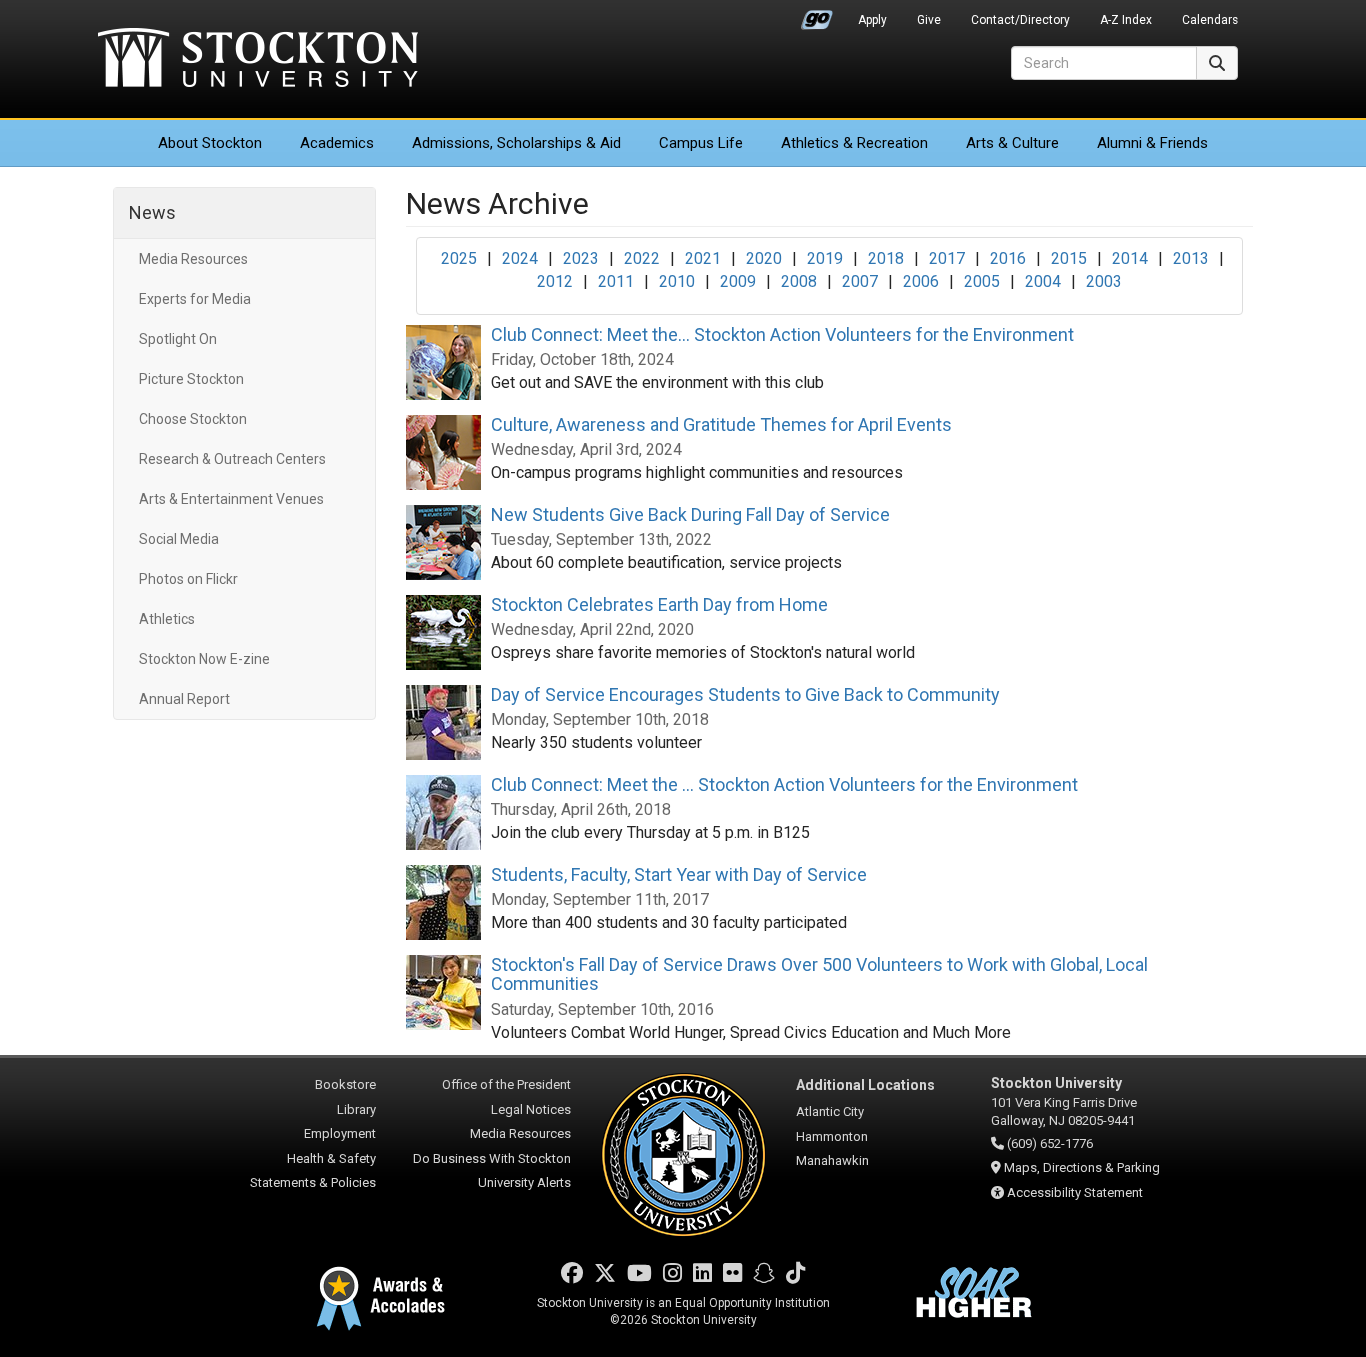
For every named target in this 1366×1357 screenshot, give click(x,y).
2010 (677, 281)
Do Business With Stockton (492, 1158)
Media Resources (193, 259)
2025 (459, 258)
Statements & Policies (313, 1182)
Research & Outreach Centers (232, 459)
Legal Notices (531, 1109)
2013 (1191, 258)
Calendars (1210, 20)
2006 (921, 281)
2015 (1069, 258)
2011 (616, 281)
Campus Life (701, 143)
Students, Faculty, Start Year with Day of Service (679, 874)
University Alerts (524, 1182)
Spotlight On (178, 339)
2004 (1043, 281)
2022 (642, 258)
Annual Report (184, 699)
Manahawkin (832, 1160)
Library (356, 1109)
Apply (872, 20)
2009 (738, 281)
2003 (1104, 281)
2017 (947, 258)
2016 (1008, 258)
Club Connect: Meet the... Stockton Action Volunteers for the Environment (782, 334)
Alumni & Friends (1152, 143)
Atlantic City (830, 1111)
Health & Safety (331, 1158)
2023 (581, 258)
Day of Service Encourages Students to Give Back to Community (745, 694)
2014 (1130, 258)
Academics (337, 143)
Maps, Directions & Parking (1082, 1167)
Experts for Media (195, 299)
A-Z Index (1126, 20)
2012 (555, 281)
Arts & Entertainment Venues (231, 499)
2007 (860, 281)
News (152, 212)
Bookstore (345, 1084)
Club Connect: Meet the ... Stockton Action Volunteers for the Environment (784, 784)
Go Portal (817, 15)
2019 (825, 258)
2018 (886, 258)
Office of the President (506, 1084)
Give (929, 20)
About (210, 143)
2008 (799, 281)
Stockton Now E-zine (204, 659)
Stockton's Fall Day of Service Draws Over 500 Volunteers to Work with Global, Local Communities (819, 974)
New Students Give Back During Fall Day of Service (690, 514)
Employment (340, 1133)
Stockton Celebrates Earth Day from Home (659, 604)
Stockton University (258, 60)
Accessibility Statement (1075, 1192)
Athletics (854, 143)
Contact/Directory (1020, 20)
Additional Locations (865, 1085)
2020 (764, 258)
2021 (703, 258)
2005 (982, 281)
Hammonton (832, 1136)
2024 (520, 258)
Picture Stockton (191, 379)
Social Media (179, 539)
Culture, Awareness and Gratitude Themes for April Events (721, 424)
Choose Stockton (193, 419)
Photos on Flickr (188, 579)
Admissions (516, 143)
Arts (1012, 143)
